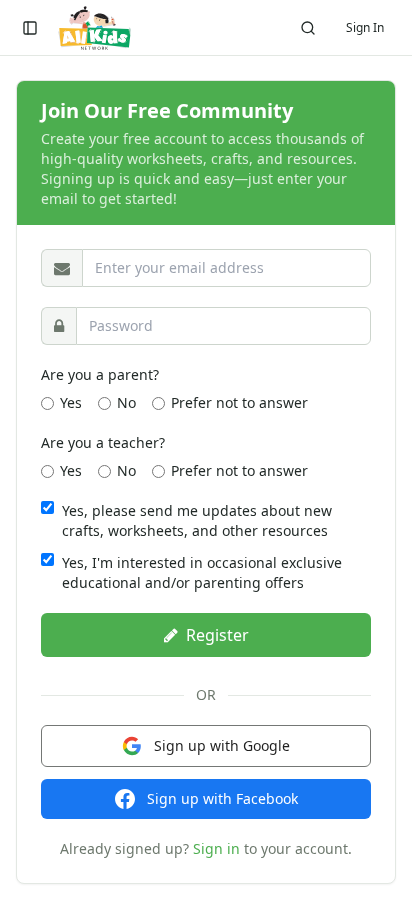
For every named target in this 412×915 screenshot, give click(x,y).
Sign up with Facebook (222, 798)
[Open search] (308, 28)
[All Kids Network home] (94, 28)
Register (217, 635)
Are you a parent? (100, 374)
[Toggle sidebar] (30, 28)
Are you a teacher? (103, 442)
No (126, 402)
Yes (71, 402)
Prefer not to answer (239, 402)
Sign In (365, 27)
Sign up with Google (222, 745)
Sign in (216, 848)
